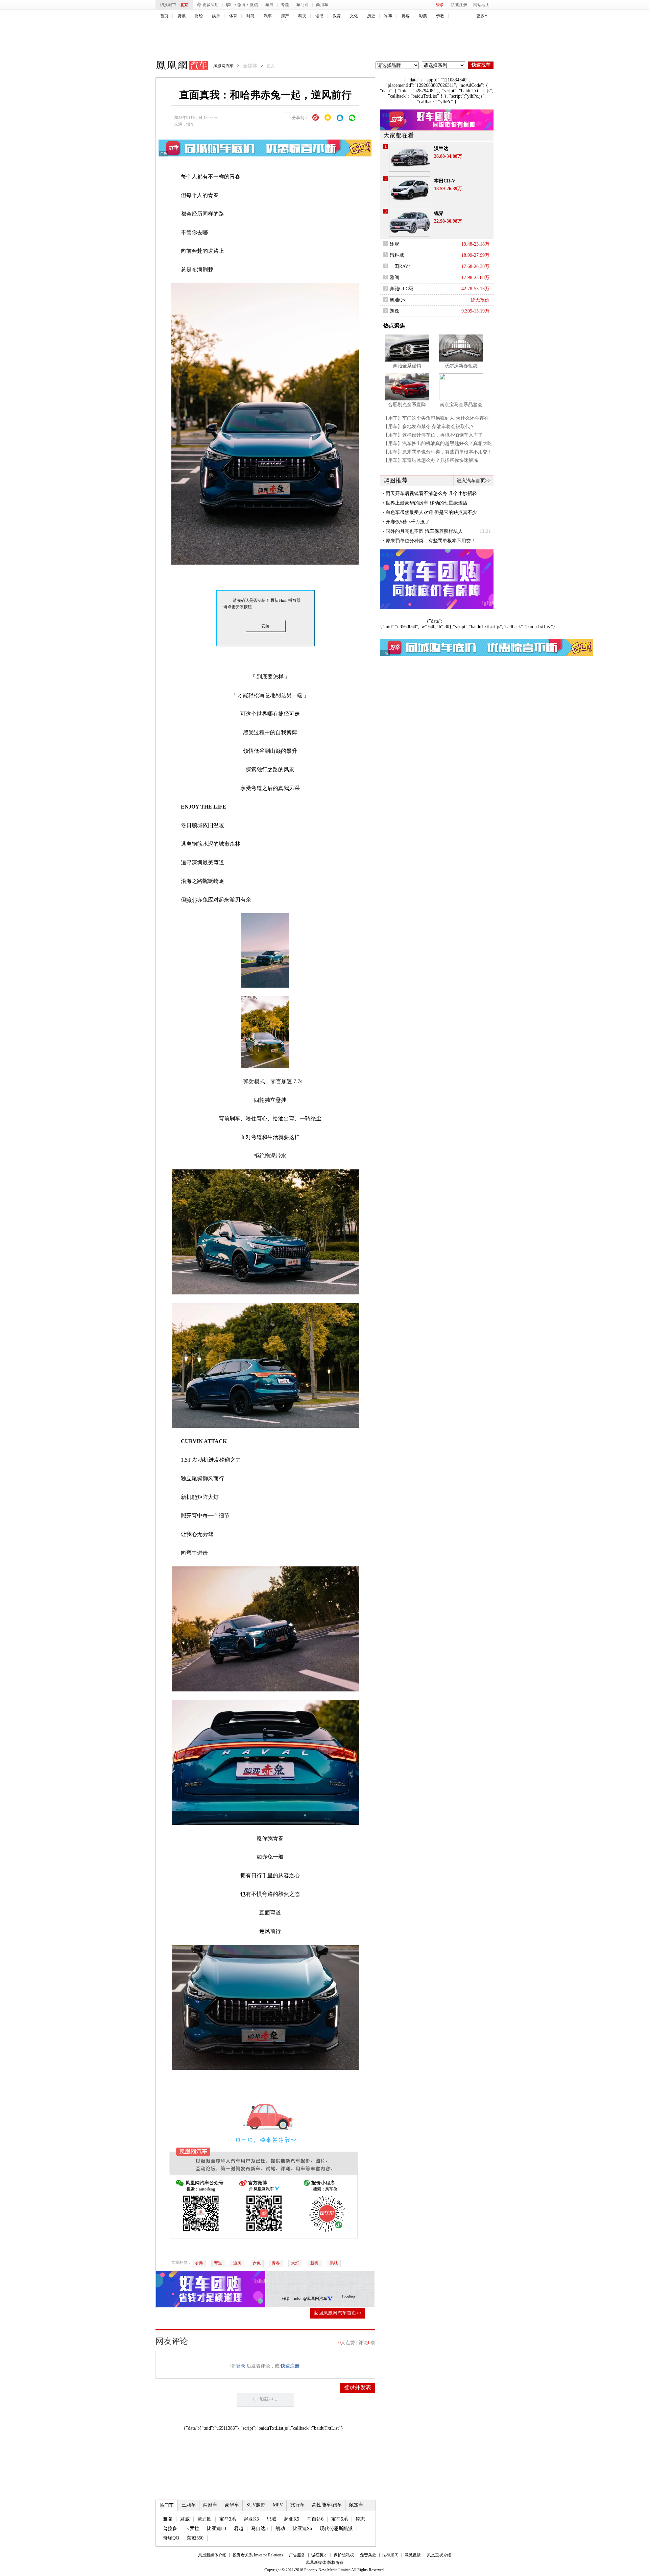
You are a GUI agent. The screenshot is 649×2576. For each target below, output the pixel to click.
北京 (184, 5)
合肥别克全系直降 (407, 405)
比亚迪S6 (302, 2529)
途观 (394, 244)
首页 (164, 16)
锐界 (439, 213)
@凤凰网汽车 (315, 2299)
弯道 (218, 2263)
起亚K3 (251, 2519)
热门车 (167, 2505)
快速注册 (459, 5)
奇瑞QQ (171, 2538)
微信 (254, 5)
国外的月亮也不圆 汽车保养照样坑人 (424, 531)
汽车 (268, 16)
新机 (314, 2263)
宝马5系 (340, 2519)
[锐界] (410, 223)
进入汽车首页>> (474, 481)
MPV (278, 2505)
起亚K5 (292, 2519)
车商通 (303, 5)
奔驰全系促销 (407, 366)
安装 (265, 626)
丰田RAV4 (400, 266)
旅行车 (297, 2505)
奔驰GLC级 (402, 289)
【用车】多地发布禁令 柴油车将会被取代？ (429, 427)
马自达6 (315, 2519)
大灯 (295, 2263)
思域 (271, 2519)
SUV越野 (256, 2505)
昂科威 (397, 255)
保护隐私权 (344, 2555)
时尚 (250, 16)
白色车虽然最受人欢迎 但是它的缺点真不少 (431, 512)
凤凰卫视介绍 (439, 2555)
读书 (319, 16)
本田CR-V (445, 181)
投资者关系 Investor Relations (258, 2555)
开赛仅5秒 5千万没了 (408, 522)
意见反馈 (413, 2555)
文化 (354, 16)
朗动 (280, 2529)
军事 (388, 16)
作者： (288, 2299)
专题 (285, 5)
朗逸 (394, 311)
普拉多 (170, 2529)
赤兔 (257, 2263)
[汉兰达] (410, 158)
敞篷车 (356, 2505)
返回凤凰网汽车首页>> (338, 2313)
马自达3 (259, 2529)
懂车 (190, 124)
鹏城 (334, 2263)
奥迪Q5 (397, 300)
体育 (233, 16)
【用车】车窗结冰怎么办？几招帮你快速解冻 (431, 460)
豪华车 (232, 2505)
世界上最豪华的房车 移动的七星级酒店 (427, 503)
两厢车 (210, 2505)
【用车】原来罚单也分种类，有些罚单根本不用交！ (438, 452)
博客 (406, 16)
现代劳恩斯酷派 (336, 2529)
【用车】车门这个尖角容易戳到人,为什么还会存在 (436, 418)
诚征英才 (319, 2555)
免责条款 (368, 2555)
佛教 (440, 16)
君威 (185, 2519)
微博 (241, 5)
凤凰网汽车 (177, 66)
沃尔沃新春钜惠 (461, 366)
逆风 (237, 2263)
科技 (302, 16)
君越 (239, 2529)
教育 (337, 16)
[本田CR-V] (410, 190)
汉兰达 (441, 148)
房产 (285, 16)
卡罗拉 (192, 2529)
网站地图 (481, 5)
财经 (199, 16)
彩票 (423, 16)
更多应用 (211, 5)
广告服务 (297, 2555)
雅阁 (168, 2519)
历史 (371, 16)
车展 (269, 5)
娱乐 (216, 16)
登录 (440, 5)
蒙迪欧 (205, 2519)
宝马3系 (228, 2519)
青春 (276, 2263)
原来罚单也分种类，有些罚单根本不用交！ (431, 541)
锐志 (360, 2519)
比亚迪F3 (217, 2529)
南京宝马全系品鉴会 (461, 405)
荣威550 (195, 2538)
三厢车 (189, 2505)
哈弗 (192, 900)
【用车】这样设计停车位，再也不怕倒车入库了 (433, 435)
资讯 (182, 16)
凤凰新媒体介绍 (212, 2555)
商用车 (322, 5)
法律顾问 (390, 2555)
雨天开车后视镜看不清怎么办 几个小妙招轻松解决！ (431, 494)
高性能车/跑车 (327, 2505)
